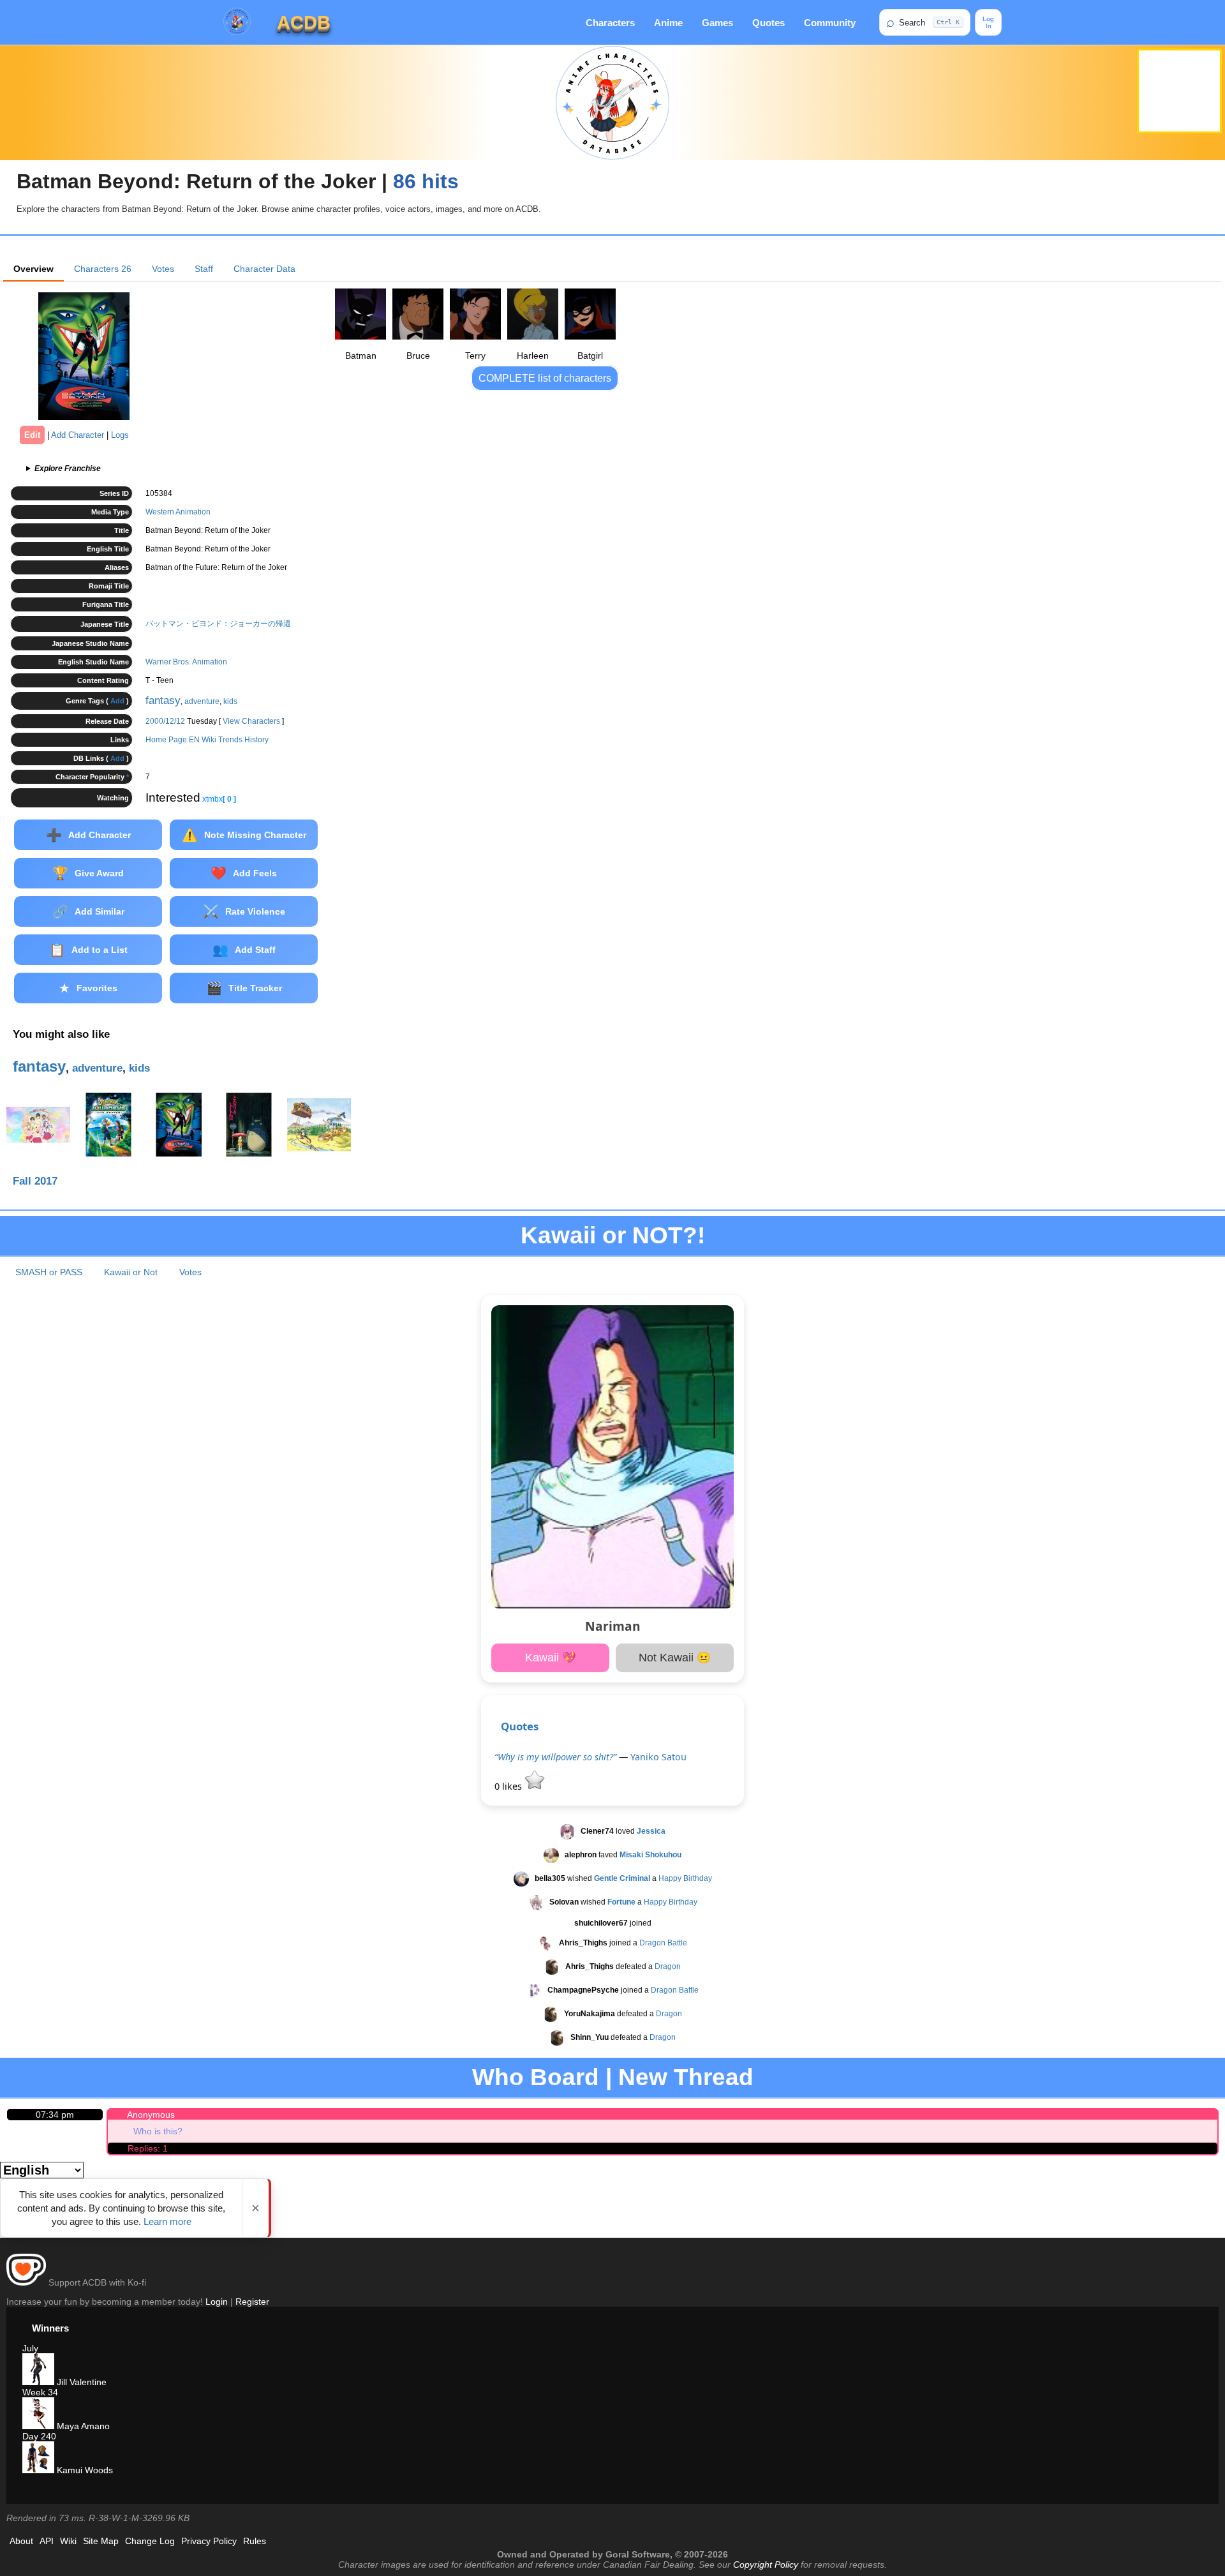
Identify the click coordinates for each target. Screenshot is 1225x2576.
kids (230, 701)
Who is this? (158, 2131)
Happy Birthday (685, 1878)
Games (717, 23)
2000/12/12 (165, 721)
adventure (202, 701)
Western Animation (178, 512)
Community (830, 23)
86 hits (426, 181)
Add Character (78, 435)
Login (217, 2302)
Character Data (264, 269)
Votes (163, 269)
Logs (120, 435)
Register (252, 2302)
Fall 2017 (35, 1181)
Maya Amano (82, 2426)
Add (117, 701)
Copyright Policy (766, 2565)
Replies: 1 (148, 2148)
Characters (610, 23)
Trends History (243, 740)
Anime (668, 23)
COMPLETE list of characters (545, 378)
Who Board (536, 2077)
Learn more (167, 2221)
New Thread (686, 2077)
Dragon (668, 1966)
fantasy (163, 700)
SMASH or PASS (49, 1272)
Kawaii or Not (131, 1272)
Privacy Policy (209, 2541)
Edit (32, 435)
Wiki (68, 2541)
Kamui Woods (84, 2470)
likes (509, 1786)
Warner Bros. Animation (186, 662)
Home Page (166, 740)
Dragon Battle (663, 1943)
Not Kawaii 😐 (675, 1658)
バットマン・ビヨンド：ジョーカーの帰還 (218, 624)
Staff (204, 269)
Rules (255, 2541)
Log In (988, 22)
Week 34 (40, 2392)
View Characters (251, 721)
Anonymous (151, 2115)
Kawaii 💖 (551, 1658)
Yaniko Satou (658, 1757)
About (21, 2541)
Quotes (768, 23)
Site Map (101, 2541)
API (47, 2541)
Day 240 (39, 2436)
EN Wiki (203, 740)
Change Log (150, 2541)
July (30, 2348)
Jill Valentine (80, 2382)
